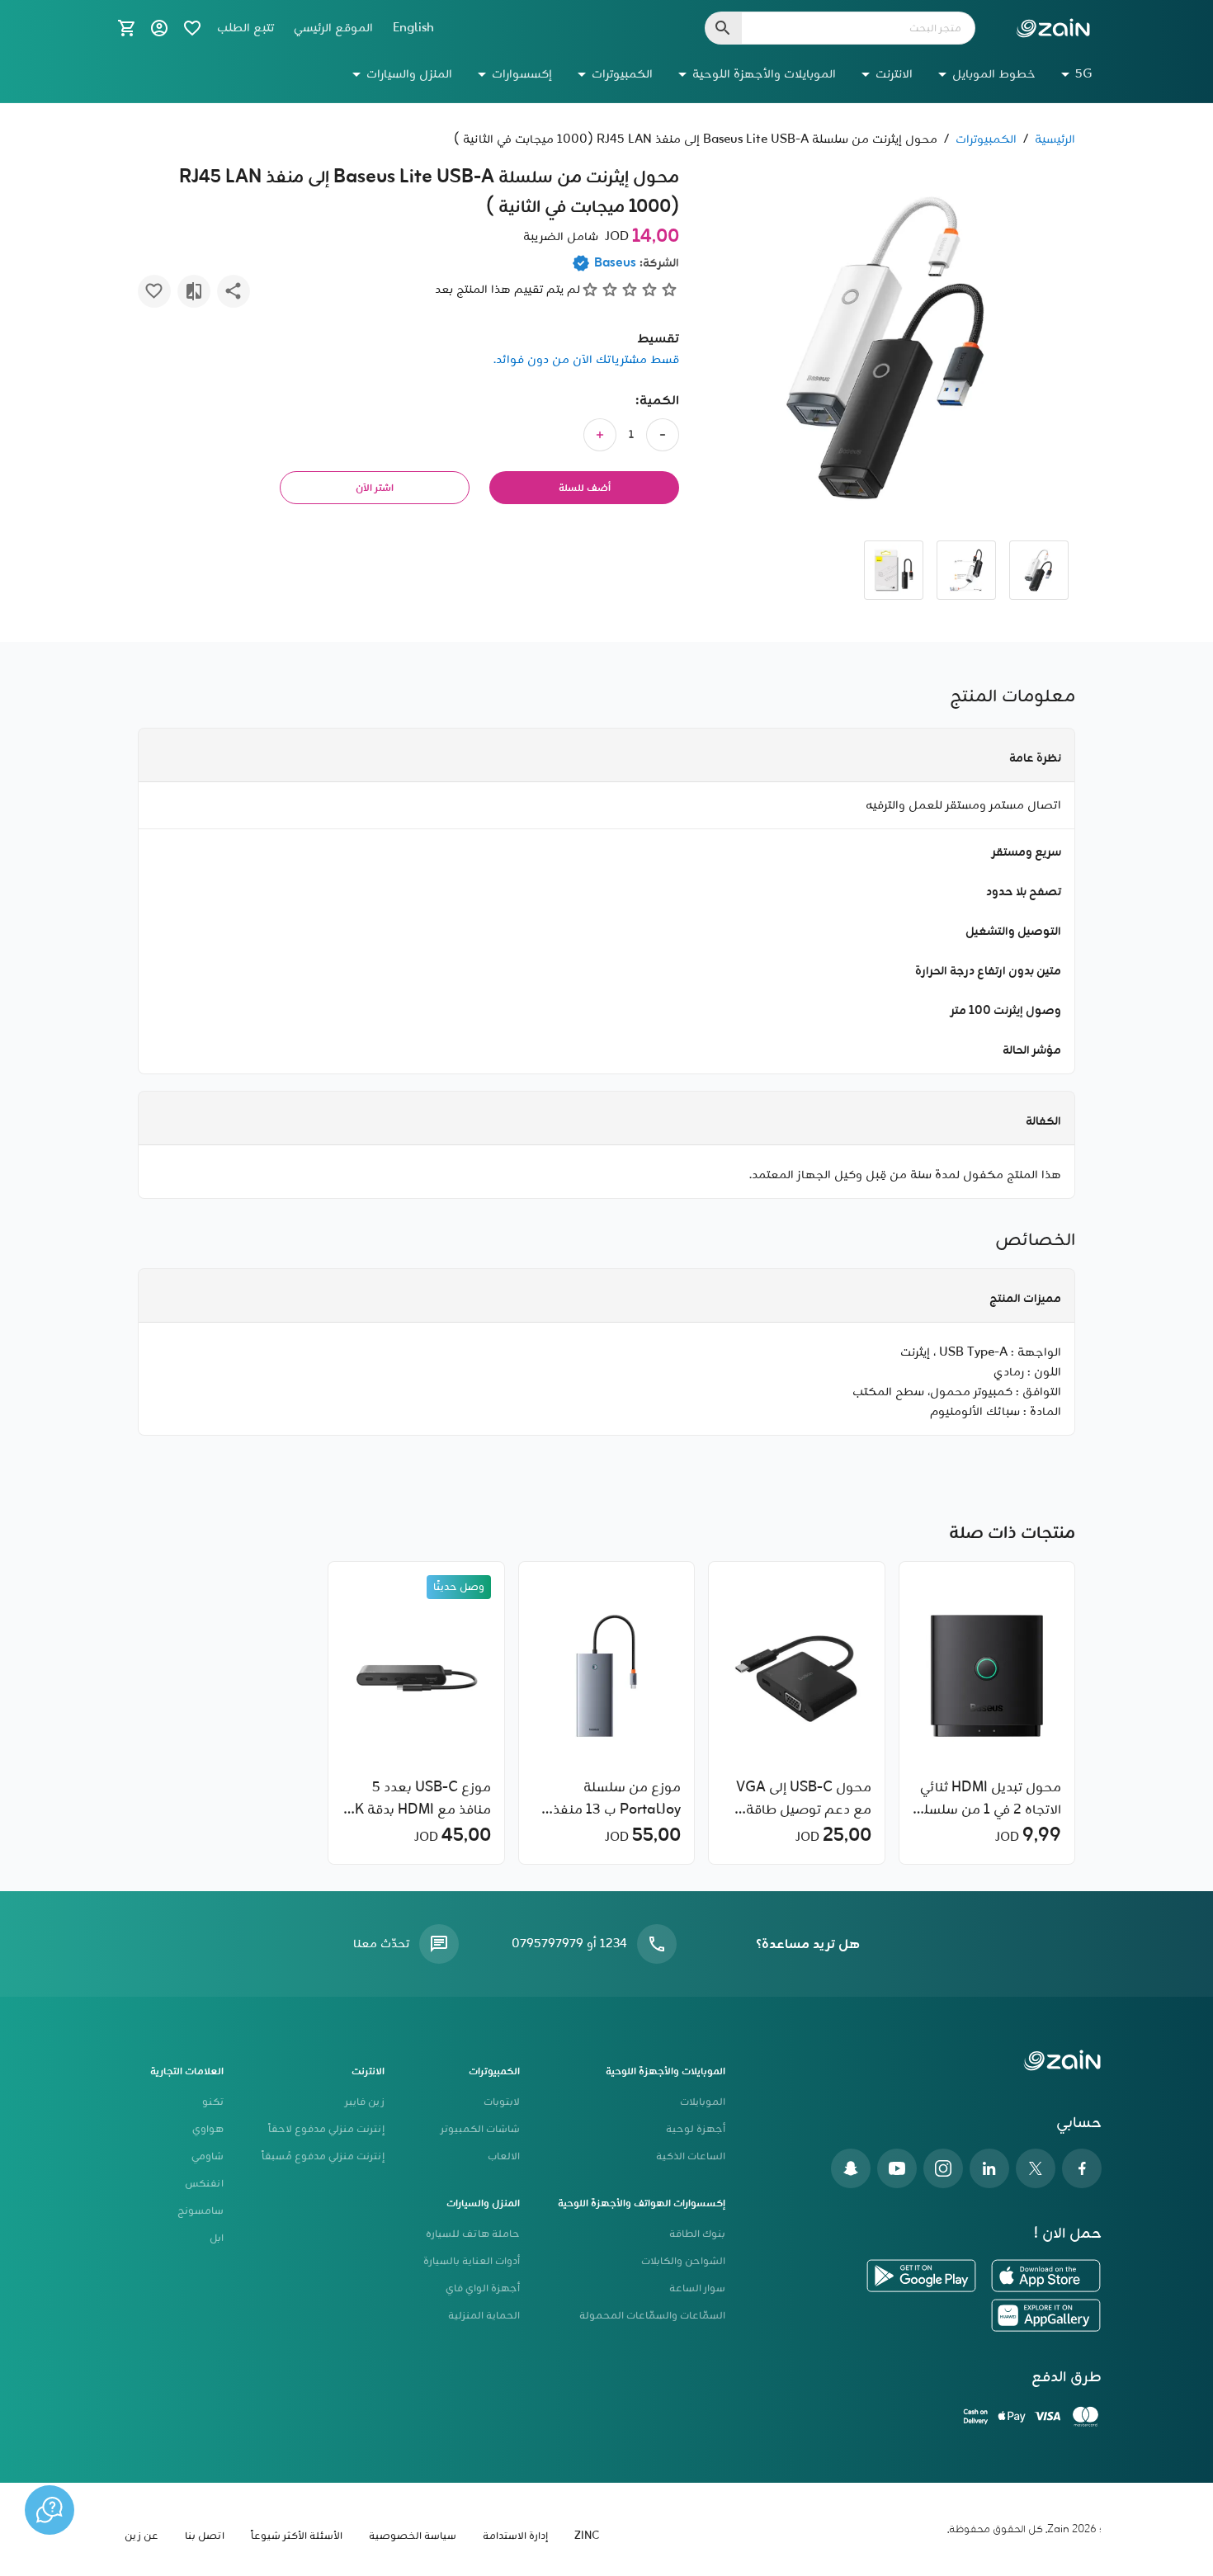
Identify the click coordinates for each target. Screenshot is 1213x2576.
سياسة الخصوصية (413, 2536)
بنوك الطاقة (697, 2234)
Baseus (615, 263)
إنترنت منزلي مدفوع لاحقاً (326, 2129)
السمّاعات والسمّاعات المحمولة (652, 2316)
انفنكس (204, 2184)
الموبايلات (703, 2102)
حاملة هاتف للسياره (473, 2234)
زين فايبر (365, 2102)
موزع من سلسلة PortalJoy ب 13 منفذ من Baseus (617, 1799)
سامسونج (201, 2211)
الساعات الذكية (691, 2156)
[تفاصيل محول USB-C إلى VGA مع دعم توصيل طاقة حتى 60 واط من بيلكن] (796, 1676)
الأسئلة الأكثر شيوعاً (297, 2536)
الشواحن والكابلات (683, 2261)
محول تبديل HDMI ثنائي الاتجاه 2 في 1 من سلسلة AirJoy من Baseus (989, 1799)
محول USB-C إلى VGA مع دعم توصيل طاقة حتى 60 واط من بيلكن (803, 1799)
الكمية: (657, 401)
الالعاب (504, 2156)
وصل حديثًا (459, 1587)
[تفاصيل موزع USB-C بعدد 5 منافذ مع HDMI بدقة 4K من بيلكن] (417, 1676)
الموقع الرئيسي (333, 28)
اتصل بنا (205, 2536)
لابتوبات (502, 2102)
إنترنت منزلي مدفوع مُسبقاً (323, 2156)
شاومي (208, 2156)
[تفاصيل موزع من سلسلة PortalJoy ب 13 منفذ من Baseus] (606, 1676)
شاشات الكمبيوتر (480, 2129)
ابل (217, 2238)
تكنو (213, 2102)
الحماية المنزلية (484, 2316)
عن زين (142, 2536)
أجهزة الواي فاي (483, 2288)
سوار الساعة (697, 2288)
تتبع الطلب (245, 28)
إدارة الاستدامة (515, 2536)
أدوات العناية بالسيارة (472, 2261)
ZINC (587, 2536)
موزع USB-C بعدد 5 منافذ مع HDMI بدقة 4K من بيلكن (418, 1799)
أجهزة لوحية (696, 2129)
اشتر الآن (375, 488)
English (413, 28)
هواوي (208, 2129)
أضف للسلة (585, 488)
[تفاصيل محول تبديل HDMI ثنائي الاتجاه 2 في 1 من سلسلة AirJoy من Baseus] (987, 1676)
